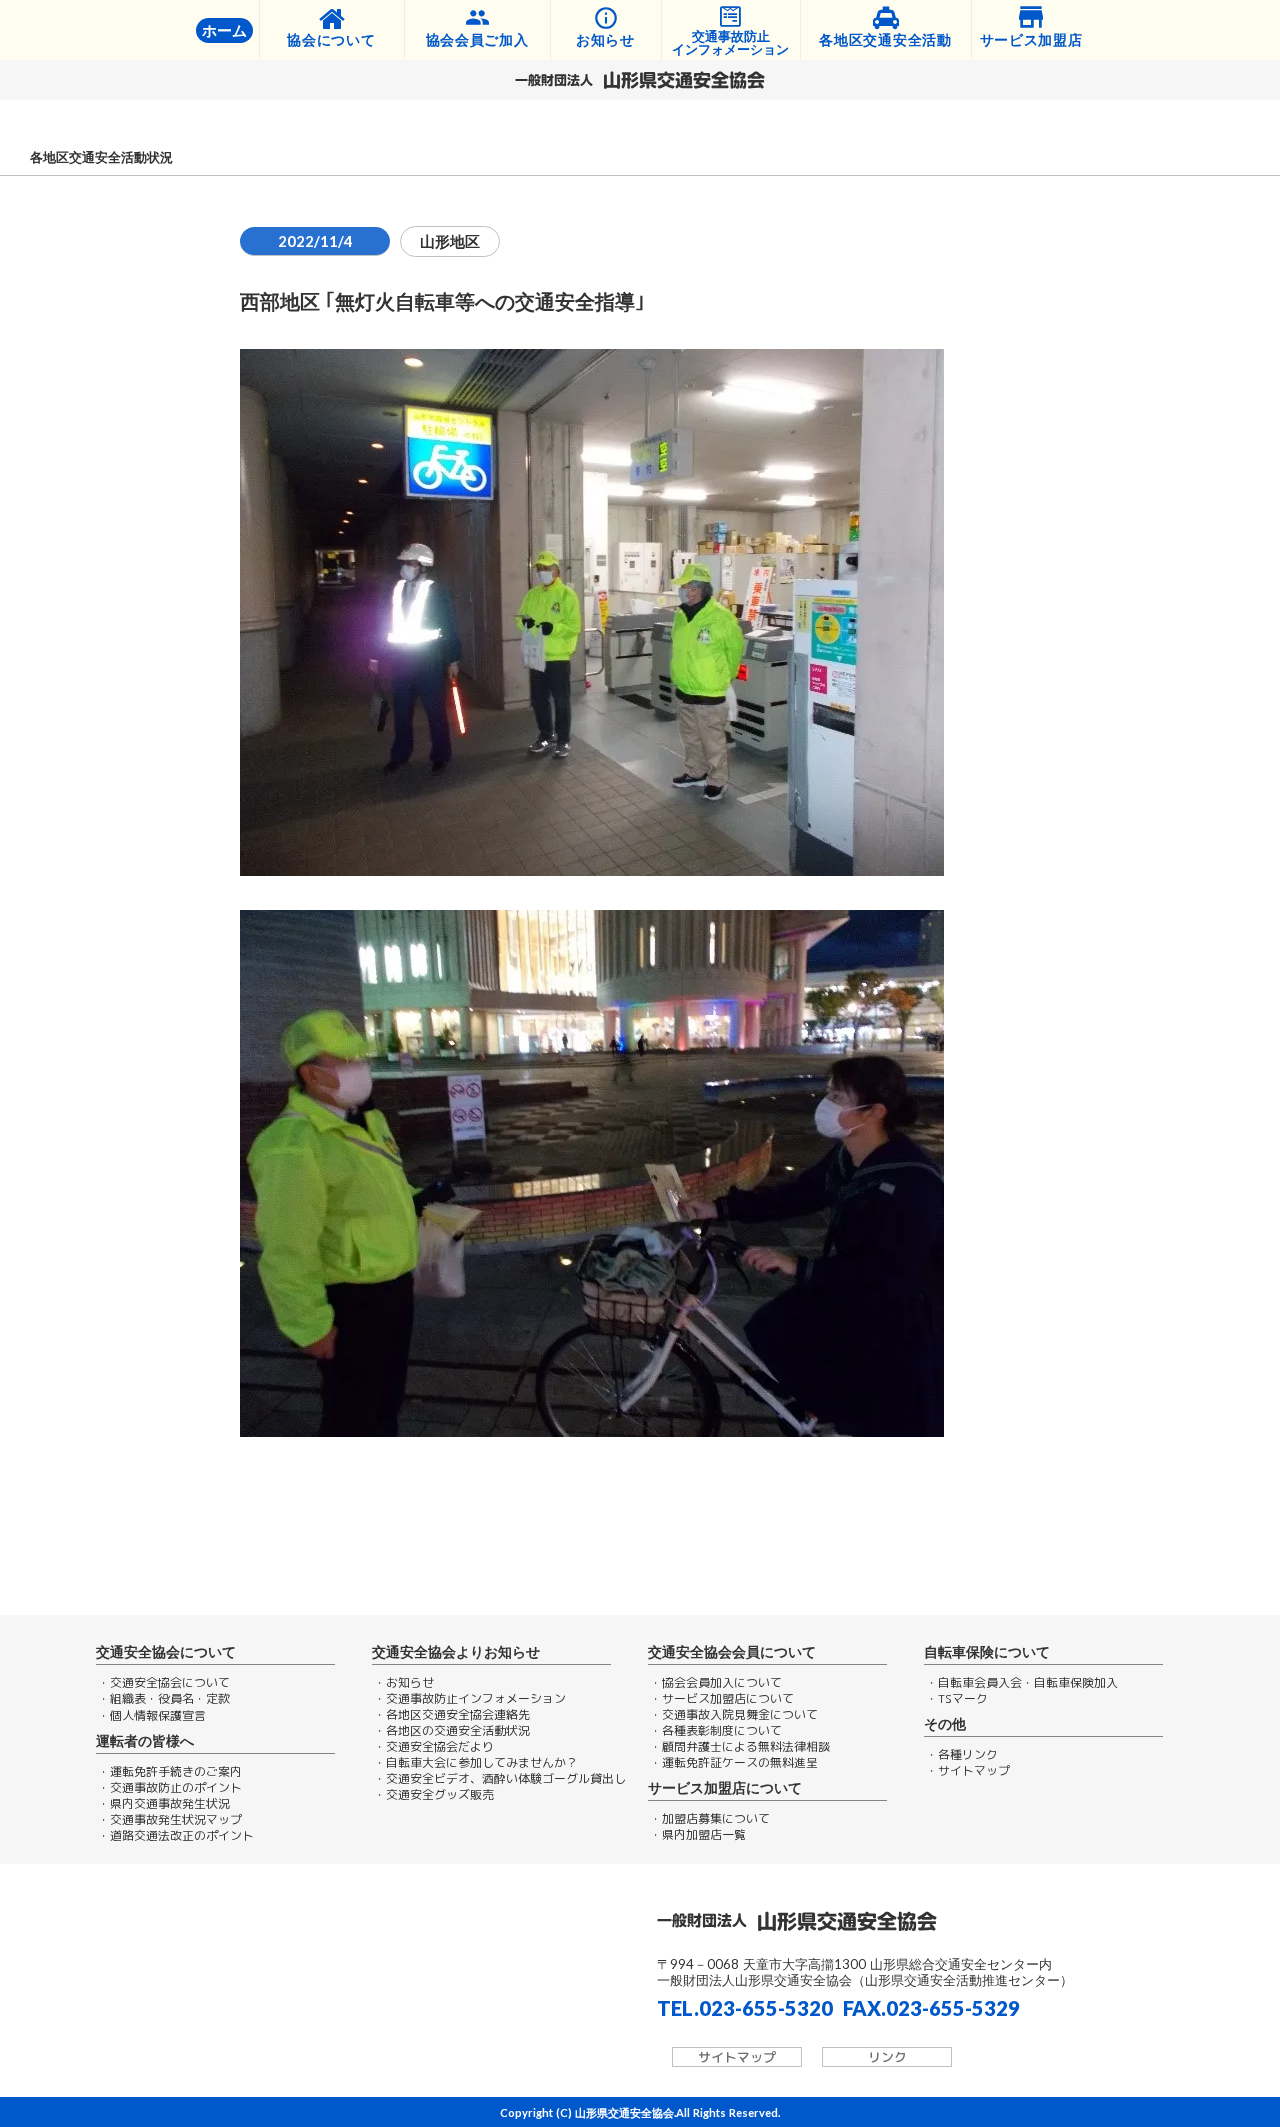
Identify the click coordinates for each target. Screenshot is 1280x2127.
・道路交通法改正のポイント (176, 1836)
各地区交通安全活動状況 (101, 157)
